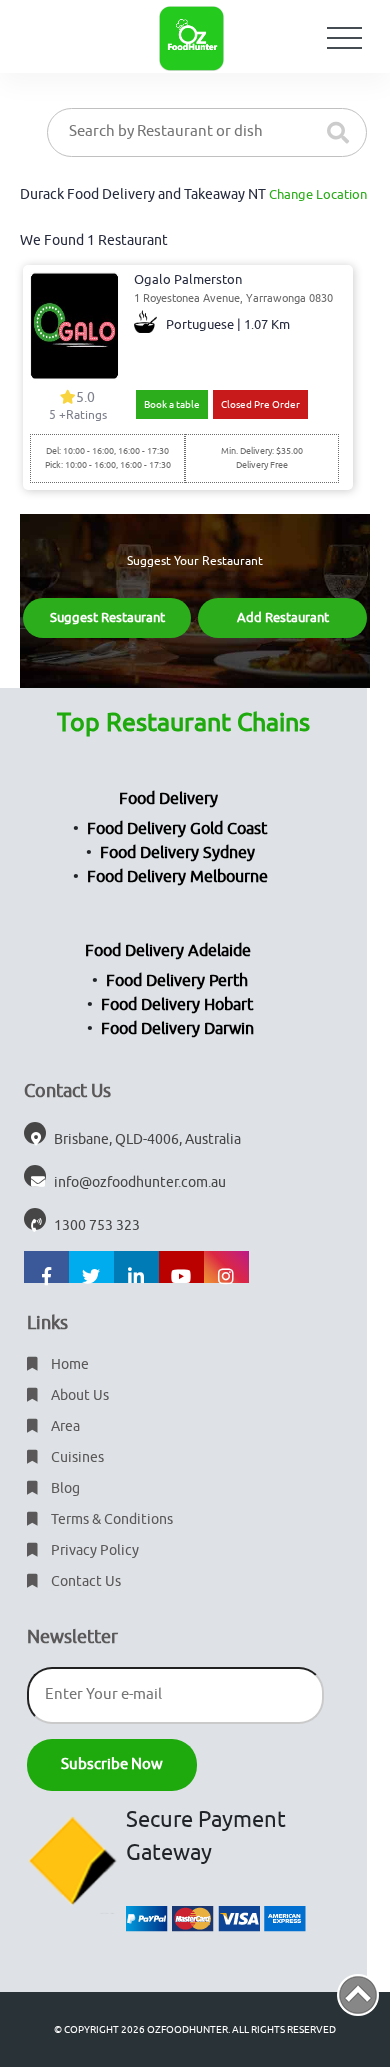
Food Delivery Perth (177, 981)
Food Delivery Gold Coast (177, 829)
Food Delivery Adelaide (168, 951)
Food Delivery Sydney (177, 853)
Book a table (172, 404)
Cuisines (76, 1457)
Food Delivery (168, 799)
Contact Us (84, 1581)
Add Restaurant (283, 617)
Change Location (318, 194)
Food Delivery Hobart (177, 1005)
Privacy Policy (93, 1550)
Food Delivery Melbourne (177, 877)
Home (68, 1364)
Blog (64, 1488)
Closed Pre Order (260, 404)
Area (64, 1426)
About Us (78, 1395)
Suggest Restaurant (107, 617)
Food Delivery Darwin (177, 1029)
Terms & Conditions (110, 1519)
